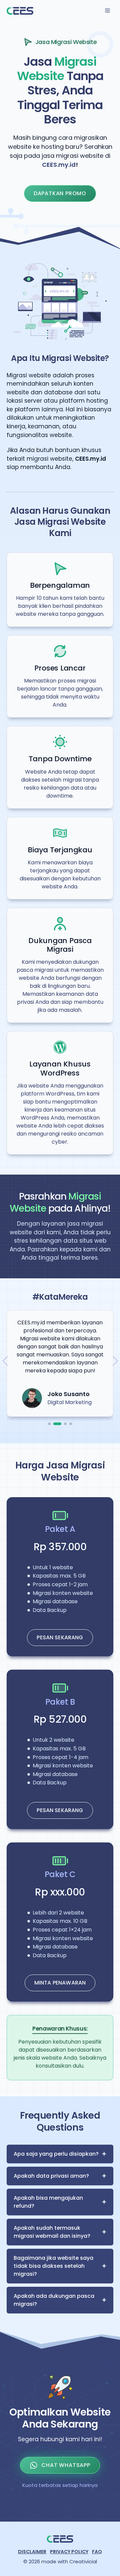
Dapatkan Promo (60, 193)
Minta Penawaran (60, 1983)
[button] (49, 1424)
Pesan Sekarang (60, 1637)
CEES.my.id (59, 165)
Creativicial (83, 2561)
